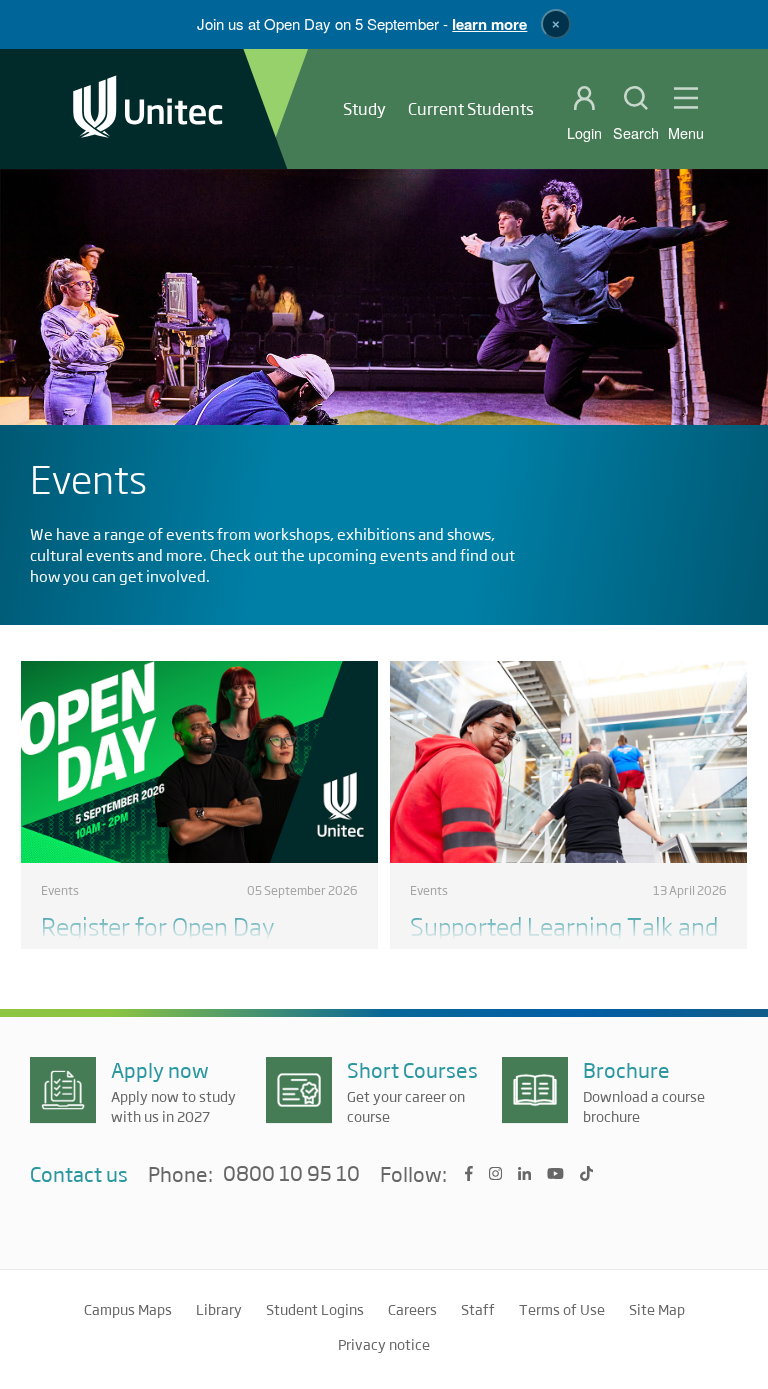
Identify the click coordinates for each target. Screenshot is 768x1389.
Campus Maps (128, 1309)
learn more (489, 24)
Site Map (657, 1309)
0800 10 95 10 (291, 1174)
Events (60, 890)
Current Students (471, 108)
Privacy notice (384, 1344)
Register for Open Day (157, 925)
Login (584, 133)
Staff (478, 1309)
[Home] (148, 108)
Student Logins (315, 1309)
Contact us (79, 1173)
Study (364, 108)
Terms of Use (562, 1309)
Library (219, 1309)
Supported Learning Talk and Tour (564, 940)
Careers (412, 1309)
